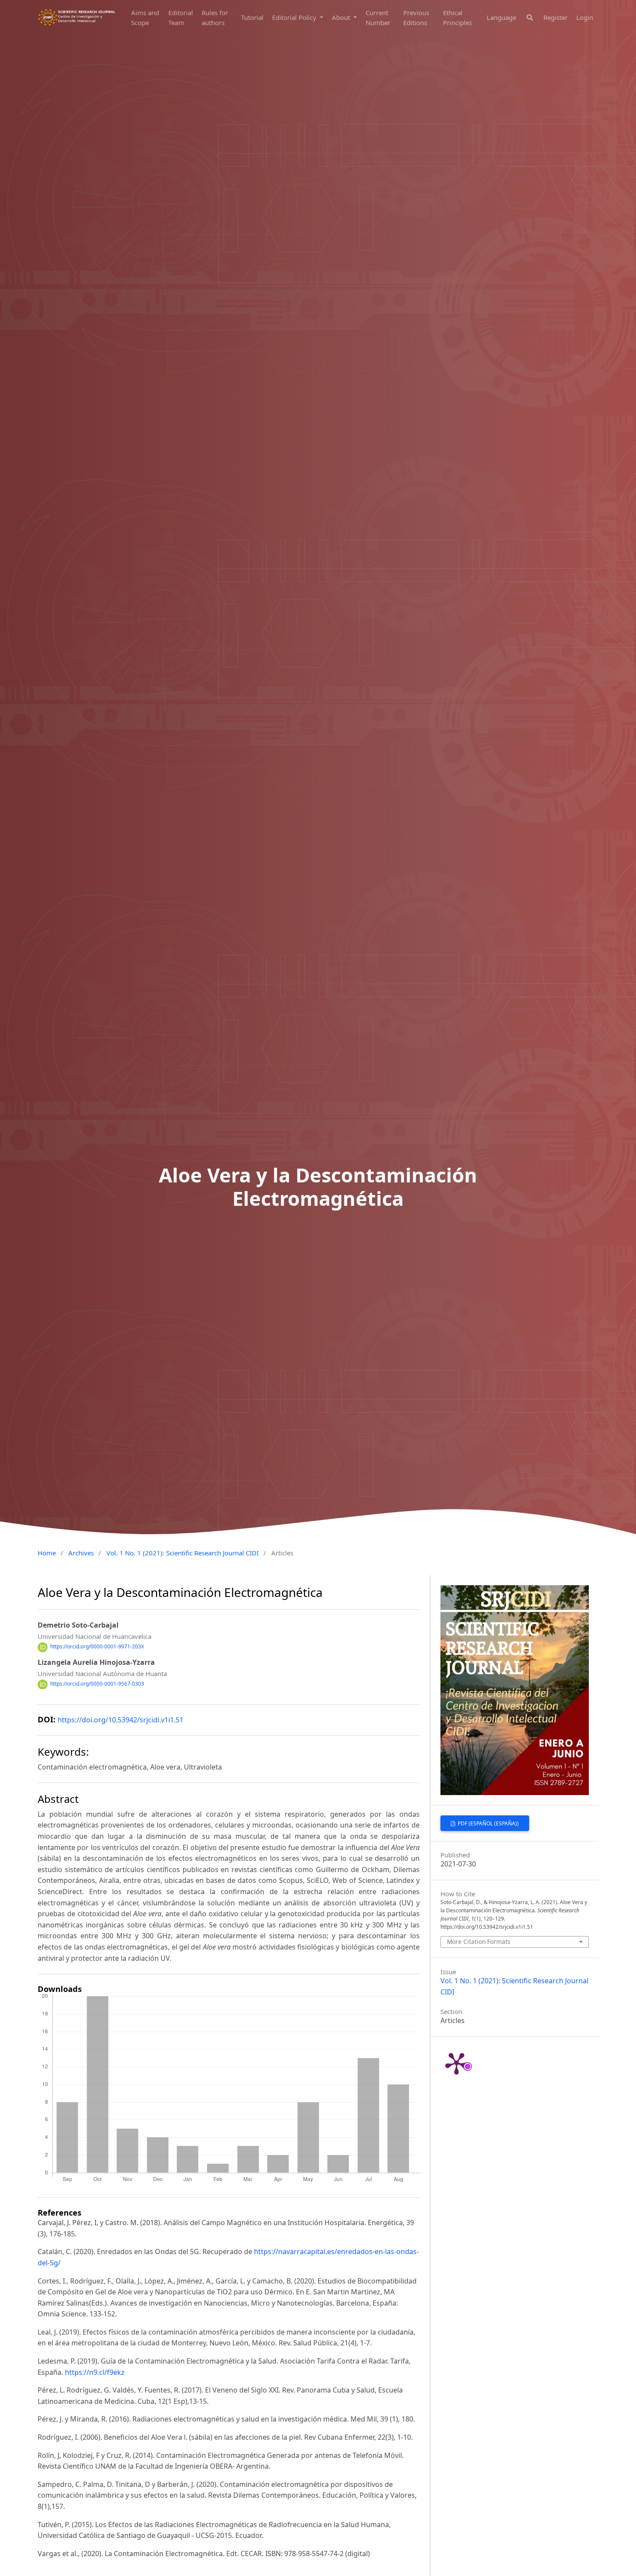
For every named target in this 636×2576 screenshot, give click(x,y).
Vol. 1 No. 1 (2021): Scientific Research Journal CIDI (183, 1553)
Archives (81, 1553)
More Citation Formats (479, 1942)
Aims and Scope (145, 18)
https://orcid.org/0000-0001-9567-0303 (97, 1684)
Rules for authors (215, 18)
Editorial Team (181, 18)
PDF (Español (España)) (488, 1823)
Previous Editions (416, 18)
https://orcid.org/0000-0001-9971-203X (97, 1647)
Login (585, 17)
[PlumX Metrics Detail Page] (456, 2063)
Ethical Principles (458, 18)
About (342, 17)
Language (501, 17)
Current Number (378, 18)
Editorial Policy (295, 17)
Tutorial (252, 17)
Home (47, 1553)
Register (556, 17)
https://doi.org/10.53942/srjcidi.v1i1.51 (120, 1720)
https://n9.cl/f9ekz (95, 2372)
